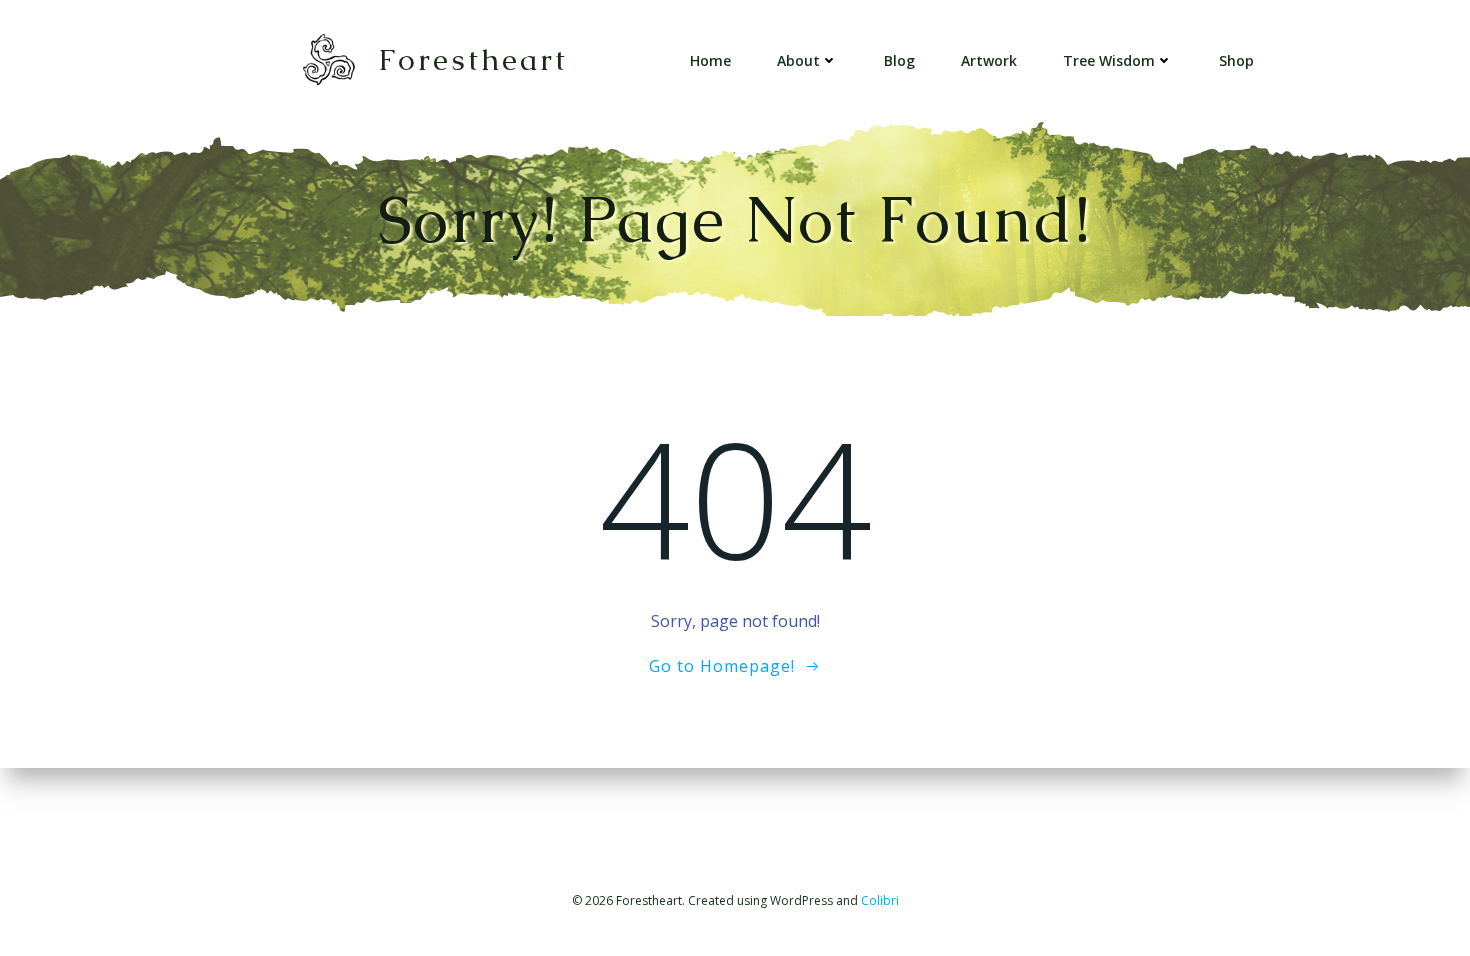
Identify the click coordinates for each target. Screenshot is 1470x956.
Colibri (880, 900)
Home (710, 60)
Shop (1236, 60)
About (798, 60)
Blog (899, 60)
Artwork (989, 60)
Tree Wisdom (1109, 60)
